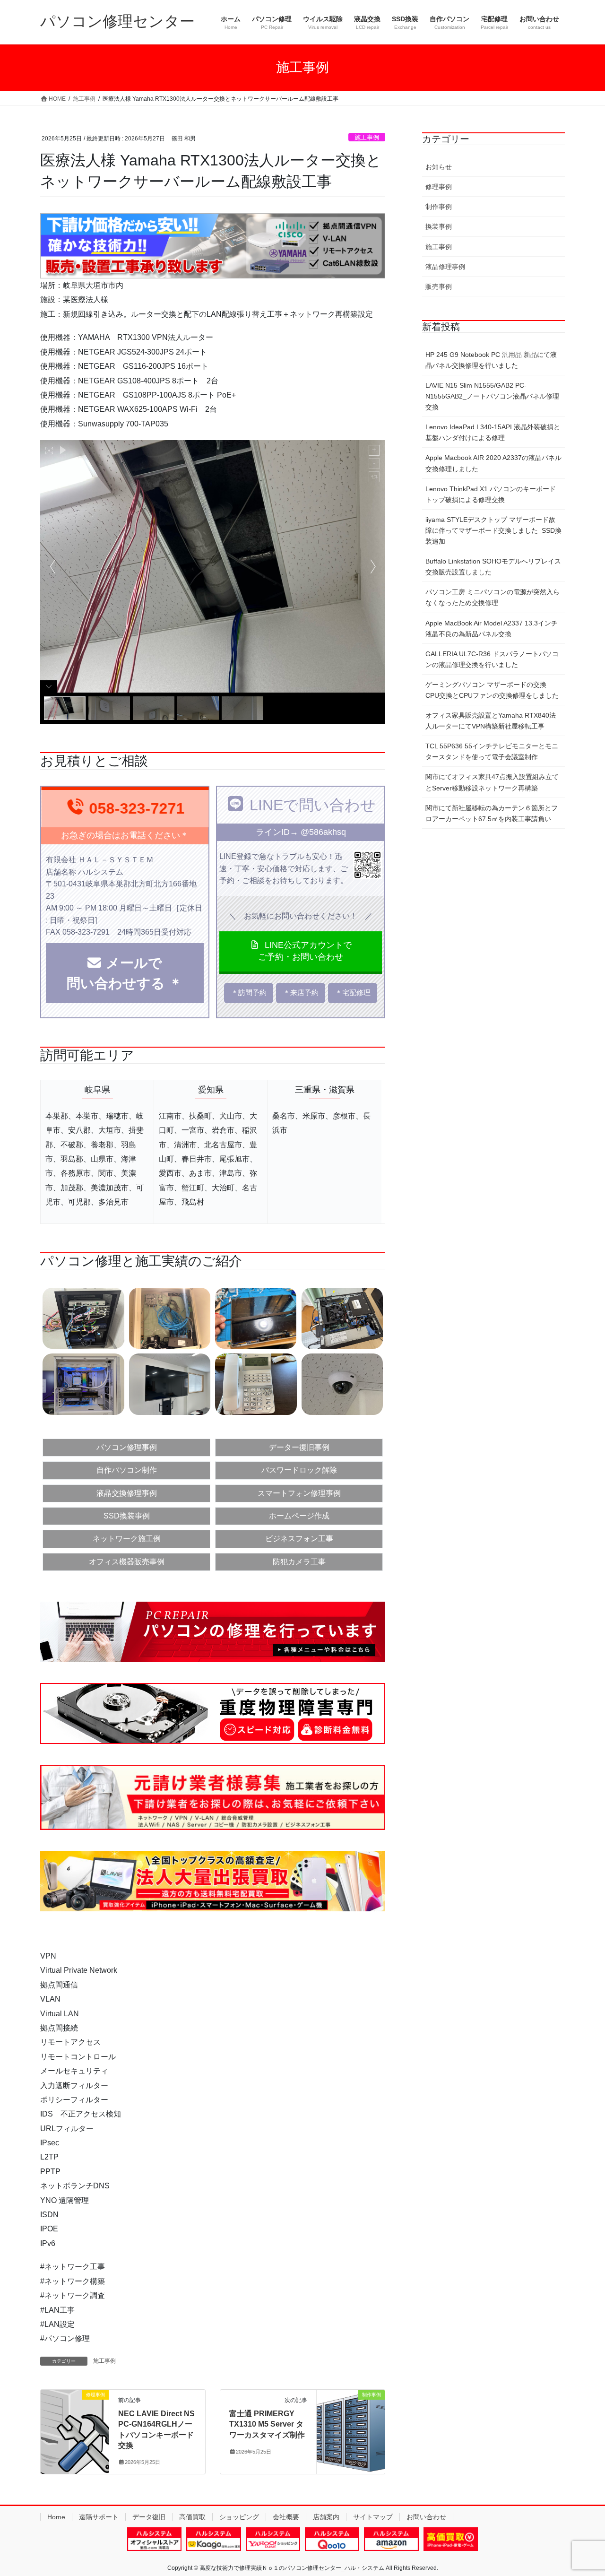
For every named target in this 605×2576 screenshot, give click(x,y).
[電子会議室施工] (170, 1383)
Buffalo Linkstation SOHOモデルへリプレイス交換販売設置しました (493, 567)
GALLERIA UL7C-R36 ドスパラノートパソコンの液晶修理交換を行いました (492, 659)
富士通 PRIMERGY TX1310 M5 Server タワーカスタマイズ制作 (267, 2424)
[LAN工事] (170, 1318)
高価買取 (192, 2517)
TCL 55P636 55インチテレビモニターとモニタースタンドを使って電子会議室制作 (492, 751)
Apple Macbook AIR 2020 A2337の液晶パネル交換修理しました (493, 463)
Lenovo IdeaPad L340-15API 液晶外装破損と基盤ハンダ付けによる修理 (493, 432)
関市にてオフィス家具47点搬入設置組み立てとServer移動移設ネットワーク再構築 (492, 782)
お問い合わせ (426, 2517)
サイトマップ (373, 2517)
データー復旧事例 (299, 1447)
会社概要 (286, 2517)
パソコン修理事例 (127, 1447)
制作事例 (439, 207)
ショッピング (239, 2517)
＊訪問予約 (249, 993)
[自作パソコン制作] (83, 1383)
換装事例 (439, 226)
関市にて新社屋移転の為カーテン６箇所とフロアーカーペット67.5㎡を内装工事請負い (492, 813)
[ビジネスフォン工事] (256, 1383)
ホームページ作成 (299, 1516)
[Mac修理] (256, 1318)
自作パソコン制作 (127, 1470)
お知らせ (439, 167)
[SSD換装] (342, 1318)
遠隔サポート (99, 2517)
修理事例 (439, 187)
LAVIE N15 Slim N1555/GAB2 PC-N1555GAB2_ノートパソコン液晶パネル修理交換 (492, 396)
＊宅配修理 (353, 993)
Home (56, 2517)
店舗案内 (326, 2517)
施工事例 (367, 137)
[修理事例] (75, 2424)
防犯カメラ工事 (299, 1562)
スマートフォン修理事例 (299, 1493)
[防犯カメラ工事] (342, 1383)
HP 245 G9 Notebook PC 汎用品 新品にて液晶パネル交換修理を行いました (491, 360)
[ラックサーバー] (83, 1318)
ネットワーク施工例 (127, 1539)
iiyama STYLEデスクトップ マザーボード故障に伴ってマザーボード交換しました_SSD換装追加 (493, 530)
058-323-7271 (137, 808)
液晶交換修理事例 (127, 1493)
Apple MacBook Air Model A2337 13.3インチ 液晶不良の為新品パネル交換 (492, 629)
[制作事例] (351, 2424)
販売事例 (439, 286)
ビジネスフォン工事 (299, 1539)
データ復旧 (149, 2517)
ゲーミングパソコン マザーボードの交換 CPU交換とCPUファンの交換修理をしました (492, 690)
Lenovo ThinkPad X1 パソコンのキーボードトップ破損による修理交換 (491, 494)
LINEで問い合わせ (313, 805)
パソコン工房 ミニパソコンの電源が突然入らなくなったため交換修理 (493, 597)
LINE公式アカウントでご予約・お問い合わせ (305, 951)
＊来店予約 (301, 993)
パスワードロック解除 (299, 1470)
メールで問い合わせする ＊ (131, 973)
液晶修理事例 (445, 267)
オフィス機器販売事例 (127, 1562)
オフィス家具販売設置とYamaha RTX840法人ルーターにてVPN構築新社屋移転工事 (491, 721)
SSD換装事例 (127, 1516)
